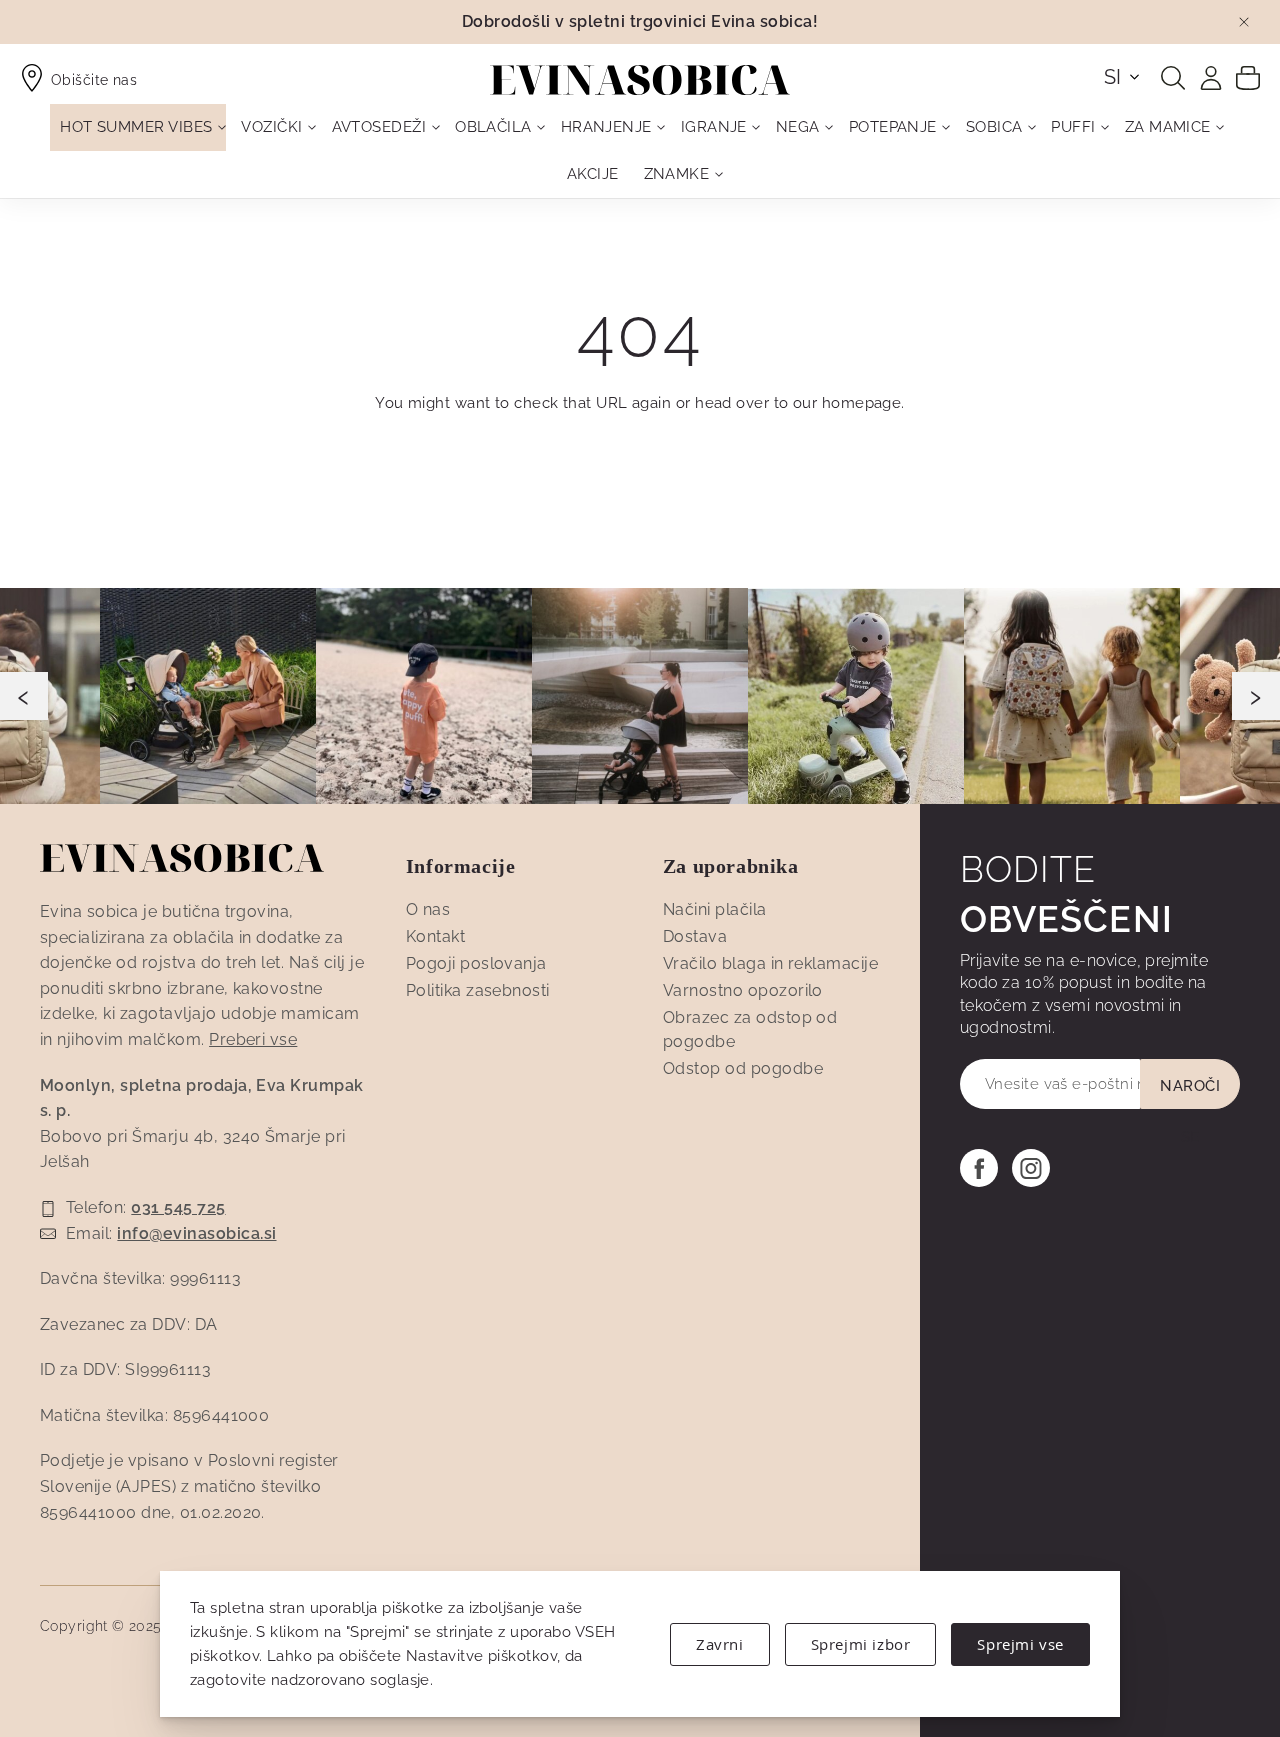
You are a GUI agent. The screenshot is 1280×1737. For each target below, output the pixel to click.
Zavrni (720, 1644)
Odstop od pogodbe (743, 1068)
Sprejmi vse (1020, 1644)
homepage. (863, 403)
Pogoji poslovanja (476, 963)
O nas (428, 909)
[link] (1211, 78)
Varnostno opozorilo (743, 990)
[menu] (640, 151)
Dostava (695, 936)
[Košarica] (1248, 77)
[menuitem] (138, 127)
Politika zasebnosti (478, 990)
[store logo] (640, 80)
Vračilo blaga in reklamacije (770, 963)
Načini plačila (715, 909)
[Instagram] (1031, 1168)
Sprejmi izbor (861, 1644)
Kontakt (435, 936)
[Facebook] (979, 1168)
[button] (1123, 77)
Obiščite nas (94, 80)
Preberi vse (253, 1039)
